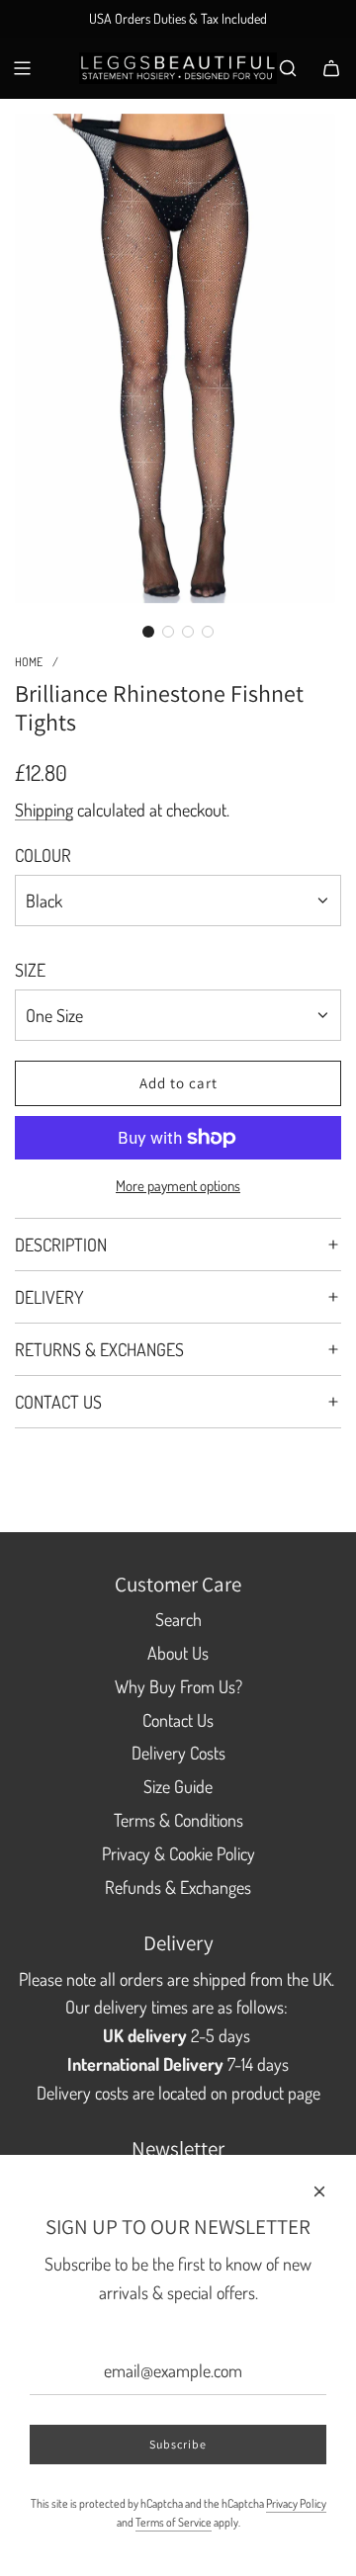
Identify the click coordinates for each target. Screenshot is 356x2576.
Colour (43, 855)
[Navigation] (22, 68)
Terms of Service (174, 2522)
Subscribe (178, 2444)
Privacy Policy (296, 2503)
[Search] (288, 68)
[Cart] (331, 68)
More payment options (178, 1186)
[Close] (319, 2191)
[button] (148, 632)
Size (30, 970)
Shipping (44, 810)
